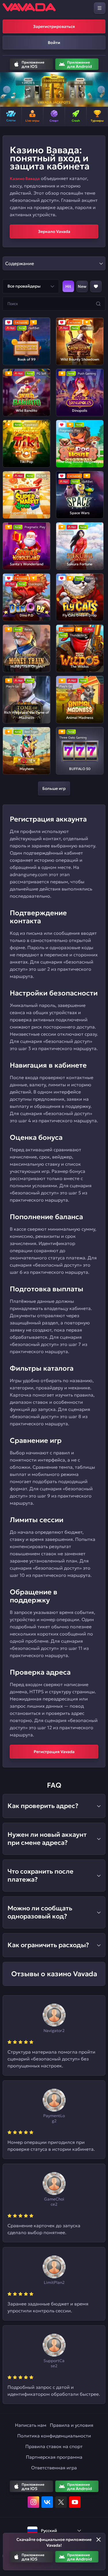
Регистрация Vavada (54, 1752)
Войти (54, 43)
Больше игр (54, 788)
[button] (7, 89)
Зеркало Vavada (54, 231)
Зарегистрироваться (54, 26)
